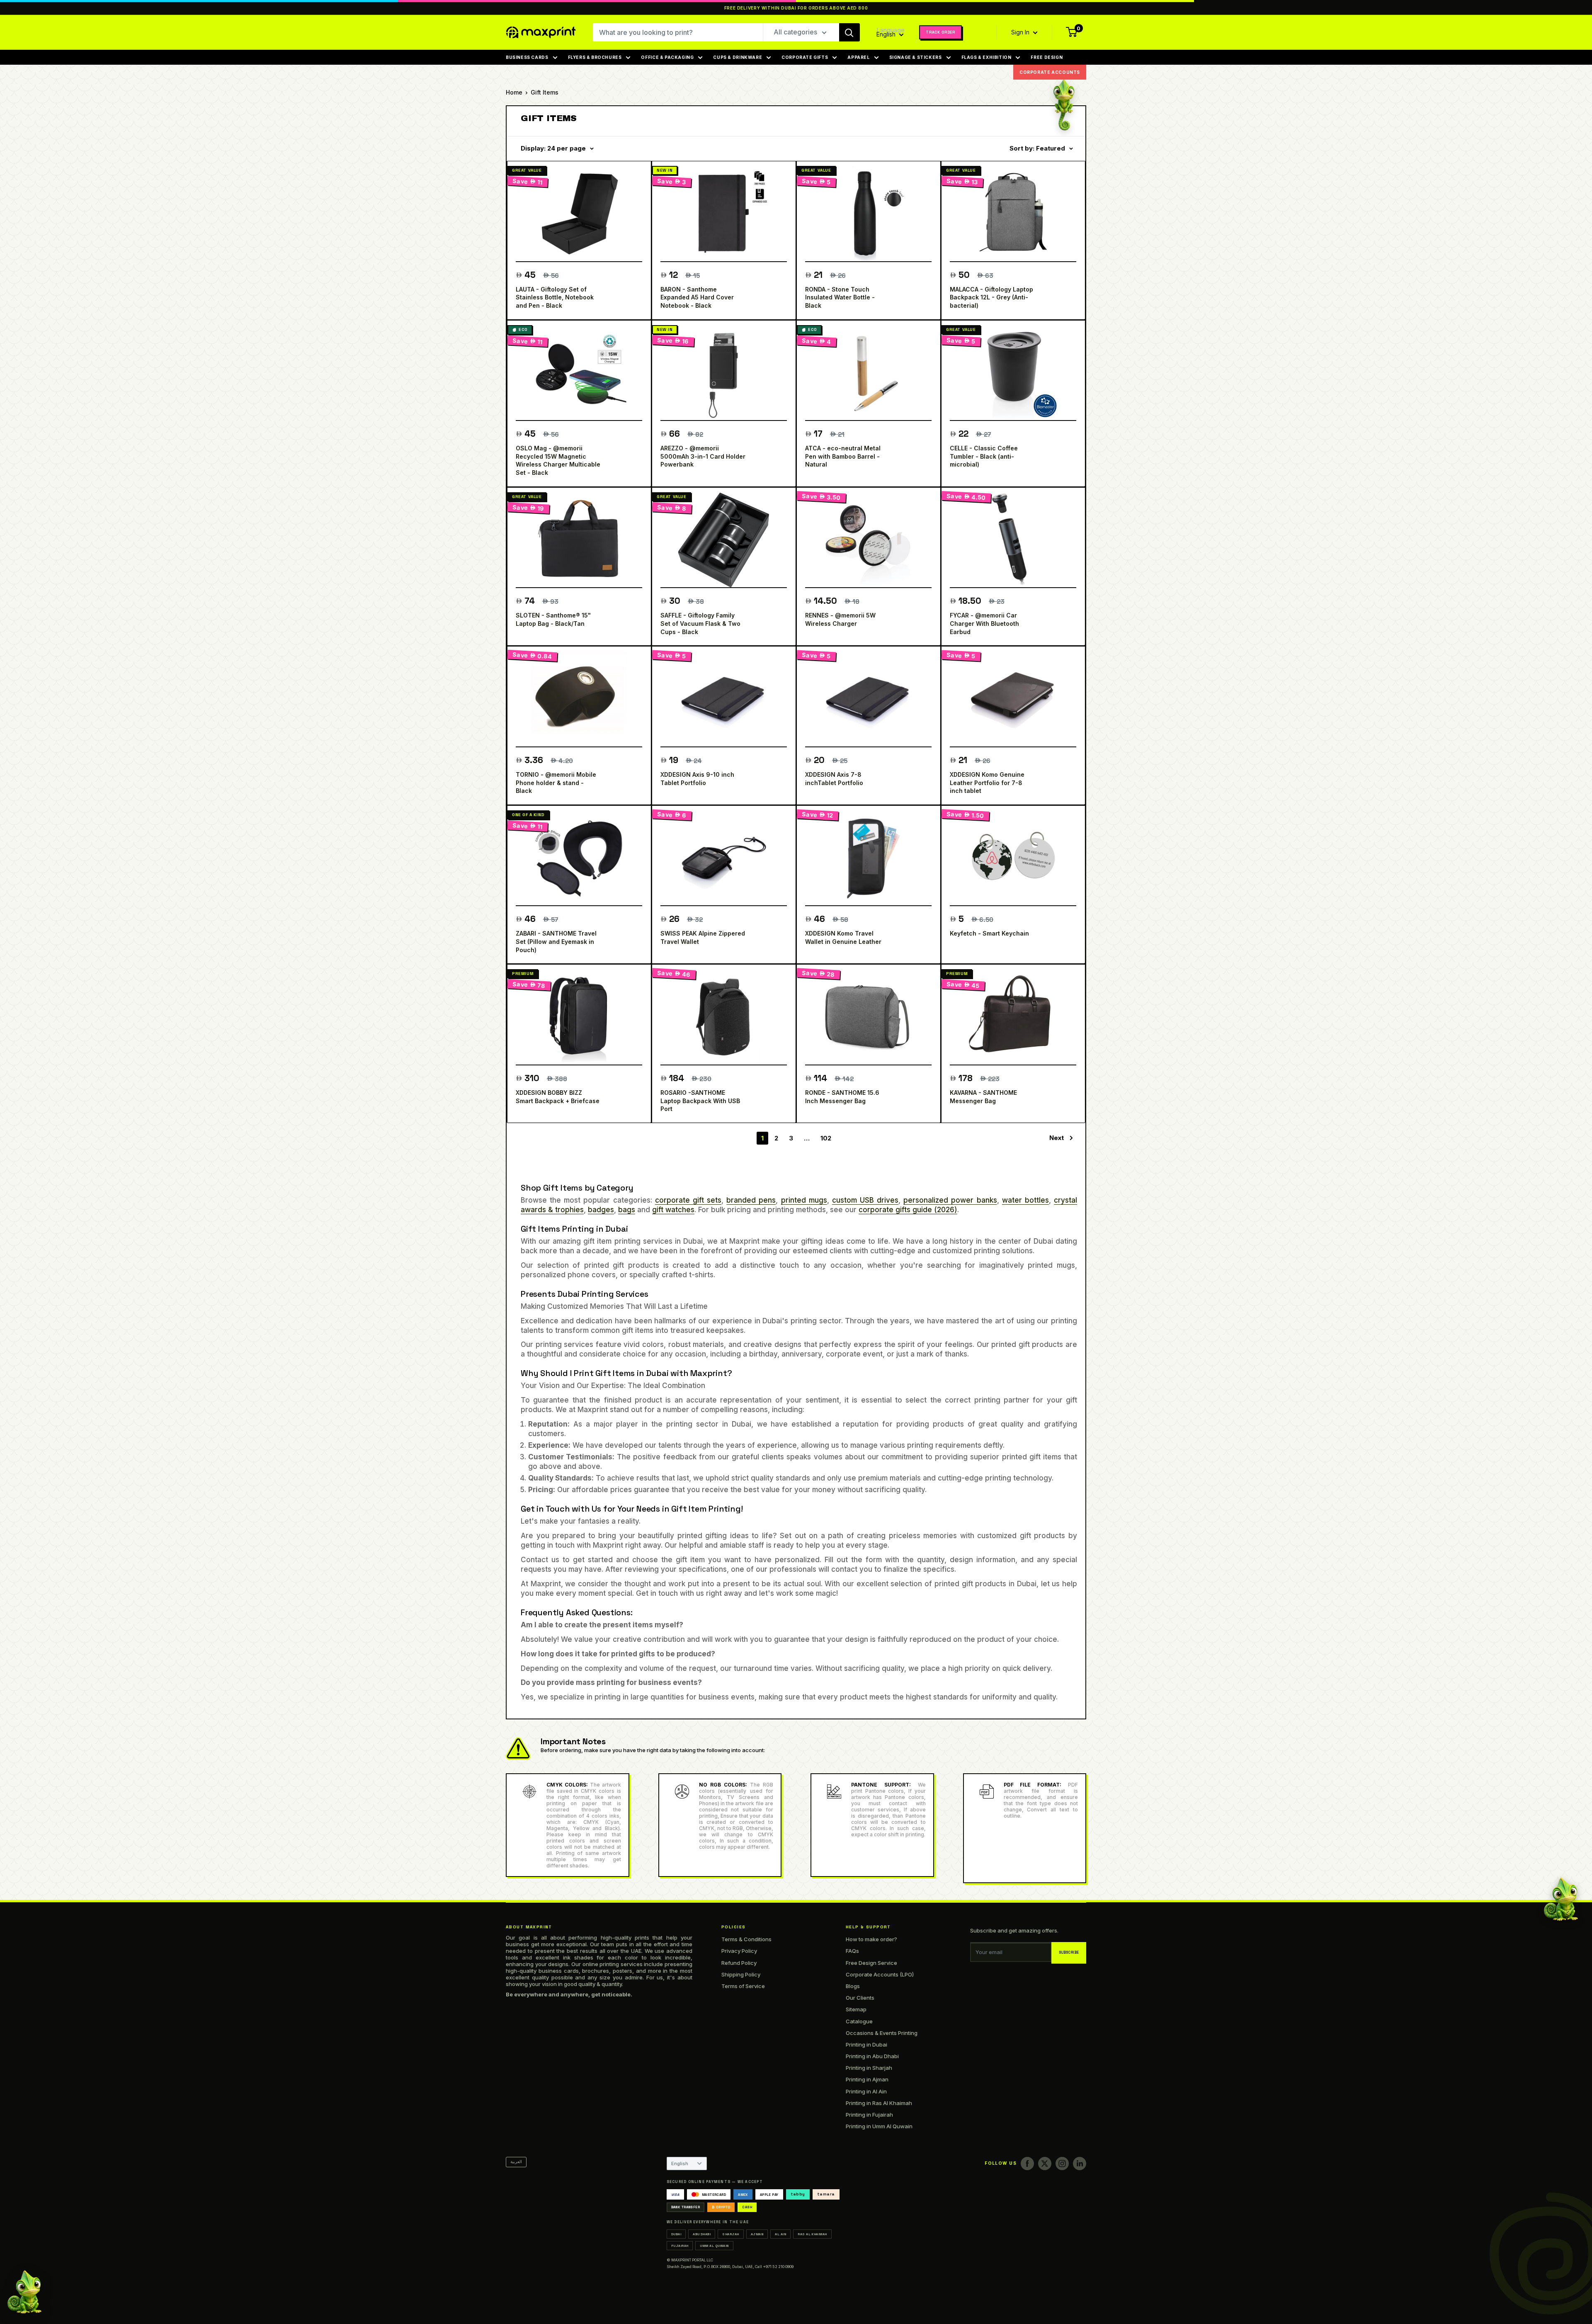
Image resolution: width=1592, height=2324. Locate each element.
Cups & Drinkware (738, 57)
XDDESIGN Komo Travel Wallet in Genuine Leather (843, 937)
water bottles (1025, 1200)
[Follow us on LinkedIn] (1080, 2164)
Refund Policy (739, 1963)
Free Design (1047, 57)
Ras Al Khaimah (812, 2234)
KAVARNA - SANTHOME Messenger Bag (983, 1097)
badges (601, 1210)
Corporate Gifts (805, 57)
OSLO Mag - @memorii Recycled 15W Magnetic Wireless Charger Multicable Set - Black (558, 460)
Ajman (757, 2234)
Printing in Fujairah (869, 2115)
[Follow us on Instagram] (1062, 2164)
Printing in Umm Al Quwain (879, 2126)
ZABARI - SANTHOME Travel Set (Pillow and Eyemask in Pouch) (556, 941)
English (680, 2164)
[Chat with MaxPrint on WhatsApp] (24, 2294)
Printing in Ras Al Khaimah (879, 2103)
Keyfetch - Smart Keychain (989, 933)
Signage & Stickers (916, 57)
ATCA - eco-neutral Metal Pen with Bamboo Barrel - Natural (843, 456)
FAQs (852, 1951)
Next (1057, 1138)
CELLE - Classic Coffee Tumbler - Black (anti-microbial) (984, 456)
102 (826, 1138)
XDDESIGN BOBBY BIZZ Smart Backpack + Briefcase (558, 1097)
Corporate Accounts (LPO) (880, 1974)
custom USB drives (865, 1200)
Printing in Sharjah (869, 2068)
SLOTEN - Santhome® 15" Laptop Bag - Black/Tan (553, 619)
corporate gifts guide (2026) (908, 1210)
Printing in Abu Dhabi (872, 2056)
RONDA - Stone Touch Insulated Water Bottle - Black (840, 297)
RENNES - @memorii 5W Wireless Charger (840, 619)
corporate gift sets (688, 1200)
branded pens (751, 1200)
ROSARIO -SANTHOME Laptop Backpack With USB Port (700, 1101)
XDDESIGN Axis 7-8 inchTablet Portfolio (834, 779)
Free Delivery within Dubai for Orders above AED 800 (796, 8)
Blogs (853, 1986)
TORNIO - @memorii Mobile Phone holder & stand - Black (556, 783)
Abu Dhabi (702, 2234)
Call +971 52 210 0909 (774, 2267)
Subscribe (1069, 1953)
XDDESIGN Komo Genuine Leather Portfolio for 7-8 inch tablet (987, 783)
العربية (516, 2162)
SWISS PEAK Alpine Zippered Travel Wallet (703, 937)
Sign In (1021, 32)
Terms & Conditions (746, 1939)
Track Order (940, 32)
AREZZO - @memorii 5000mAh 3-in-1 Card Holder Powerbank (703, 456)
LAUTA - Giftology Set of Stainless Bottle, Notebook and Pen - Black (555, 297)
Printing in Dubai (866, 2044)
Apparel (858, 57)
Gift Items (545, 92)
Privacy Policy (739, 1951)
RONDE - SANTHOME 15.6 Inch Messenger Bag (842, 1097)
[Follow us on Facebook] (1027, 2164)
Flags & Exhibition (987, 57)
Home (514, 92)
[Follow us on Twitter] (1045, 2164)
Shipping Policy (741, 1974)
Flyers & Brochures (595, 57)
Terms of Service (743, 1986)
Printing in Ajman (867, 2079)
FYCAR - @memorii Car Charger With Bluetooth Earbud (984, 623)
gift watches (673, 1210)
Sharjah (730, 2234)
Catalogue (859, 2021)
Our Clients (860, 1998)
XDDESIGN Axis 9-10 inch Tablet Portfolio (697, 779)
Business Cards (527, 57)
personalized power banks (950, 1200)
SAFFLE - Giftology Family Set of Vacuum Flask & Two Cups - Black (700, 623)
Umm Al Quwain (714, 2246)
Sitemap (856, 2009)
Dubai (676, 2234)
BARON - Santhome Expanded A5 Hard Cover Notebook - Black (697, 297)
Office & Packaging (667, 57)
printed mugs (804, 1200)
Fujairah (680, 2246)
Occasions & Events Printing (882, 2033)
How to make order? (871, 1939)
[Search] (849, 32)
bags (627, 1210)
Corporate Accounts (1050, 72)
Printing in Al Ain (866, 2091)
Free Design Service (871, 1963)
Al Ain (780, 2234)
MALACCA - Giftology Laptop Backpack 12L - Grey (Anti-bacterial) (991, 297)
